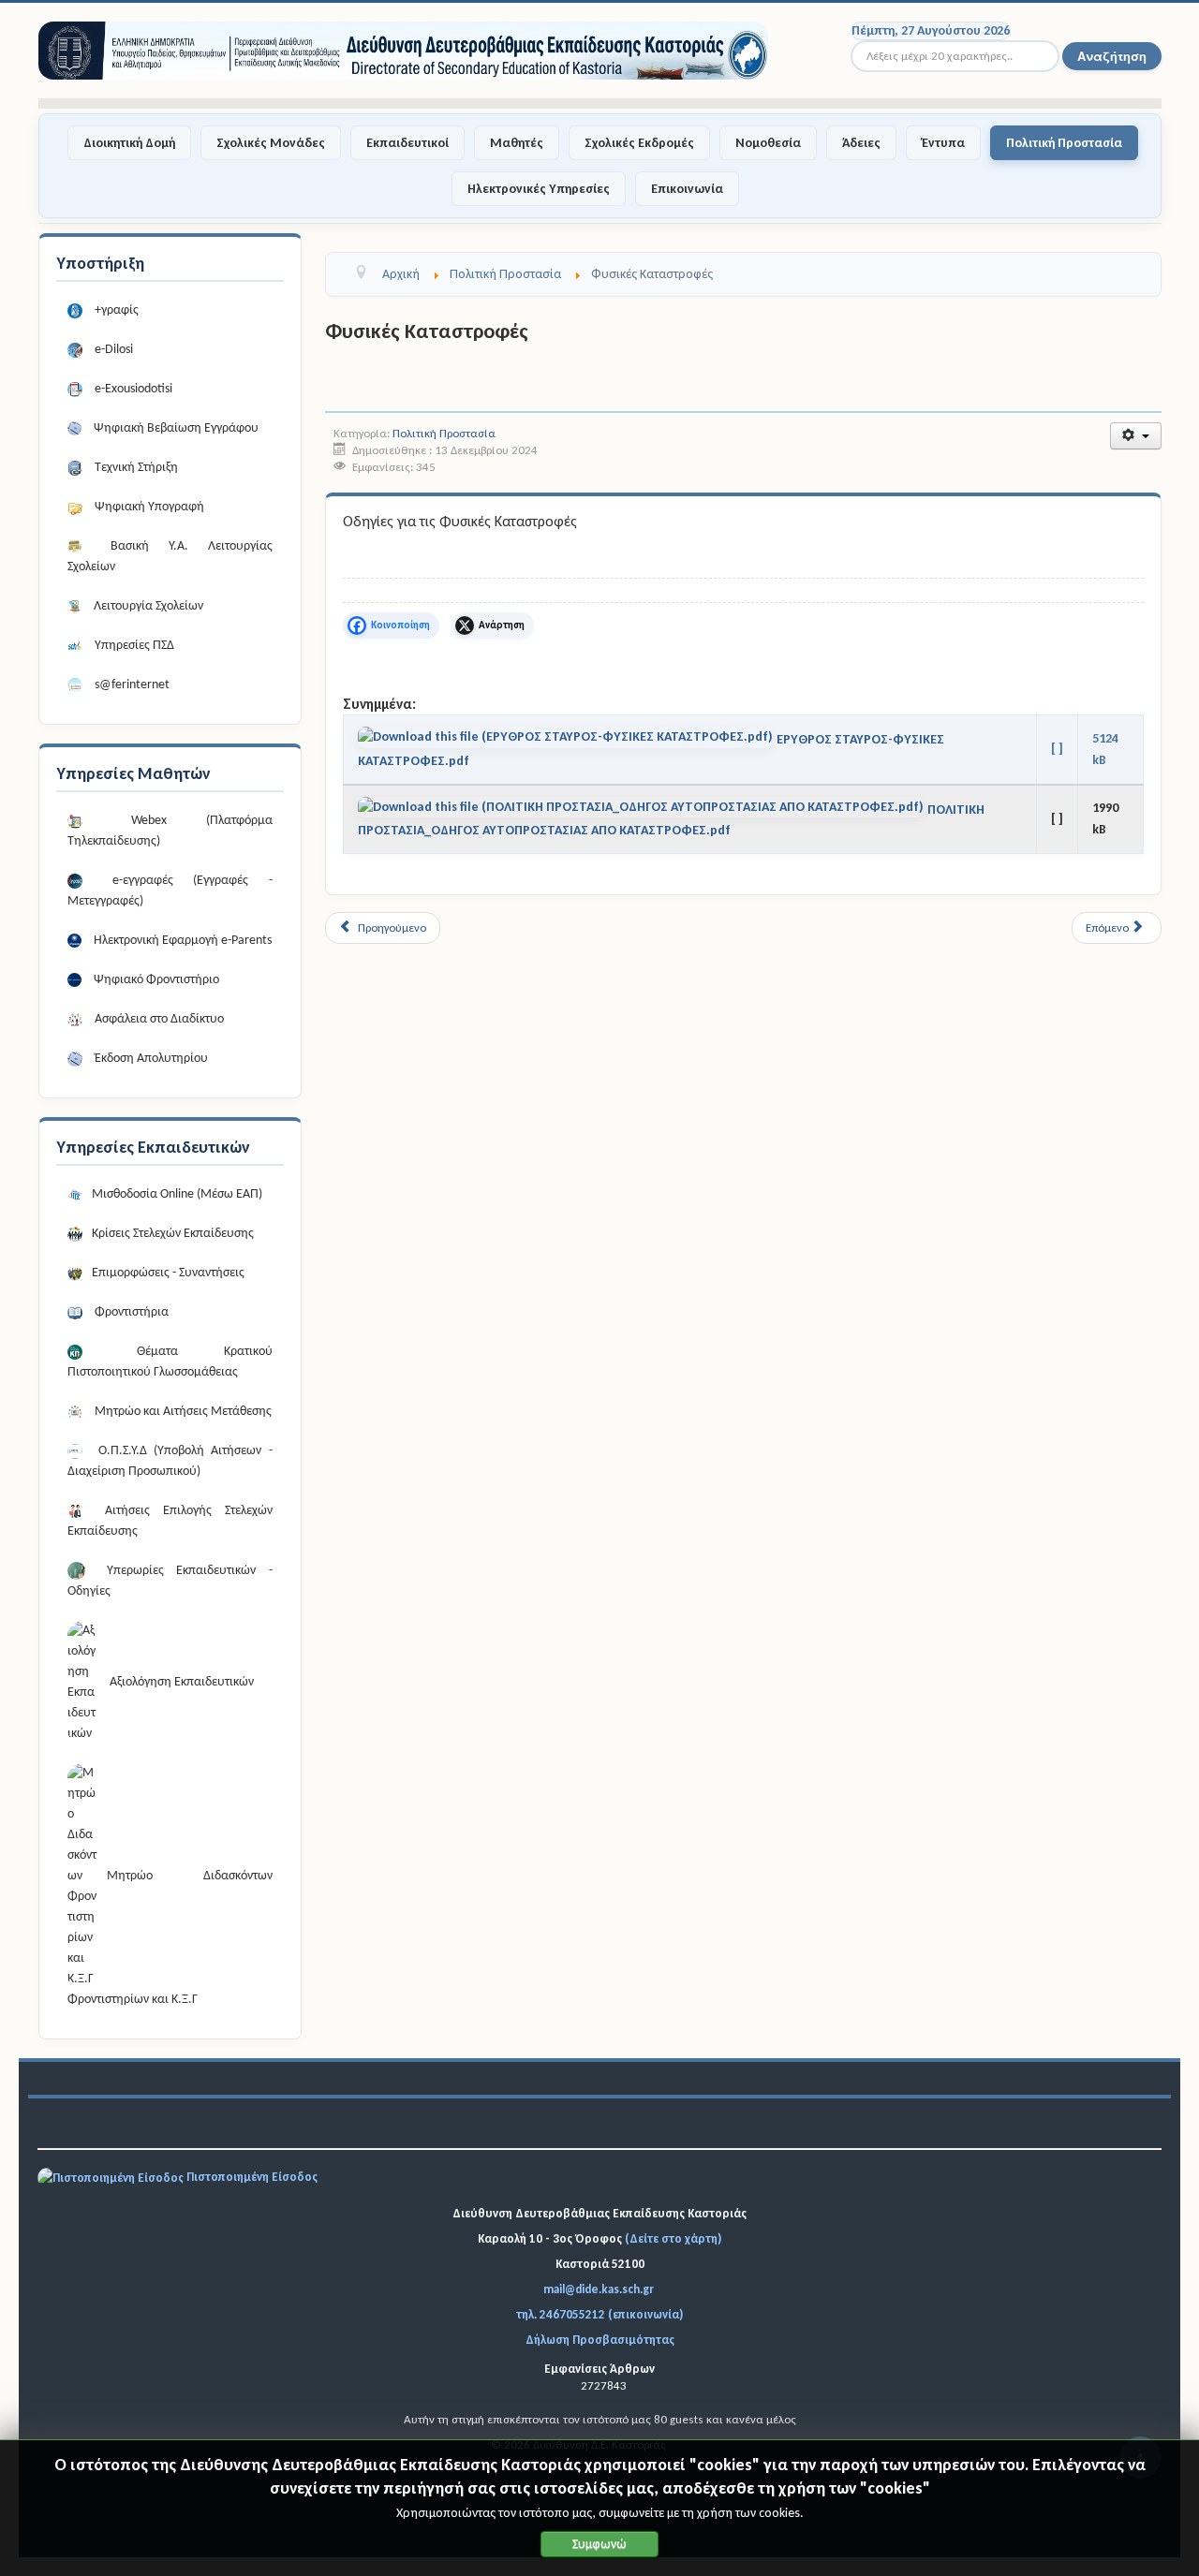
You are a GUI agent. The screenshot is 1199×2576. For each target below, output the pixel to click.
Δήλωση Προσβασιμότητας (600, 2340)
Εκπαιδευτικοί (407, 143)
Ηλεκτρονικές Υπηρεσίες (539, 189)
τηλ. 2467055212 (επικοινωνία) (599, 2314)
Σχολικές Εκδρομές (639, 143)
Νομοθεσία (768, 143)
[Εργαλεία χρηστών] (1136, 436)
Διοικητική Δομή (129, 143)
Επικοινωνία (687, 189)
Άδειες (861, 143)
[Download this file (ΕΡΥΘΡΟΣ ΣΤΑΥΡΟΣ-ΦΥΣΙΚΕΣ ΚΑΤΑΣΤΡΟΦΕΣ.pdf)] (567, 740)
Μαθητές (517, 143)
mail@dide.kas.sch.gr (599, 2289)
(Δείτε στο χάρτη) (673, 2238)
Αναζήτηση (1112, 56)
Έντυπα (943, 143)
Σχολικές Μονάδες (271, 143)
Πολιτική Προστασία (1064, 143)
